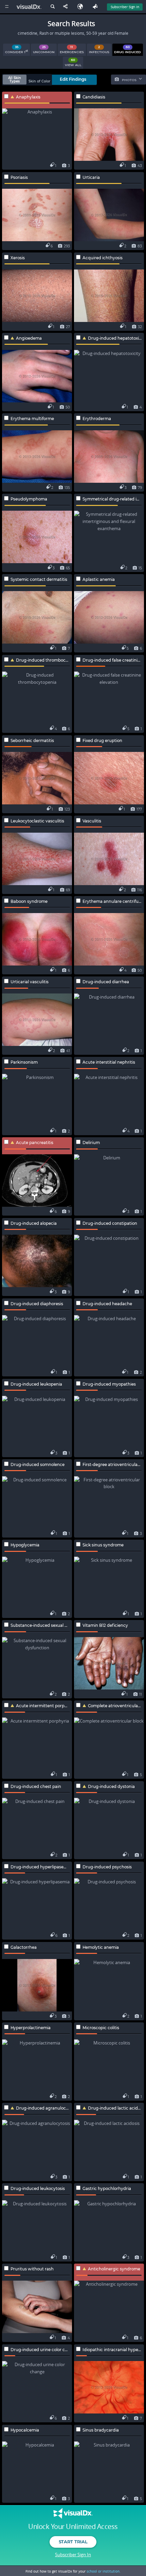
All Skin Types (15, 80)
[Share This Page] (67, 7)
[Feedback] (96, 7)
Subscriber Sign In (125, 7)
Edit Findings (73, 79)
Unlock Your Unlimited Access (73, 2527)
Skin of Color (39, 81)
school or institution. (104, 2571)
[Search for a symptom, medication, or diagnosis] (52, 7)
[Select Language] (82, 7)
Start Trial (73, 2542)
